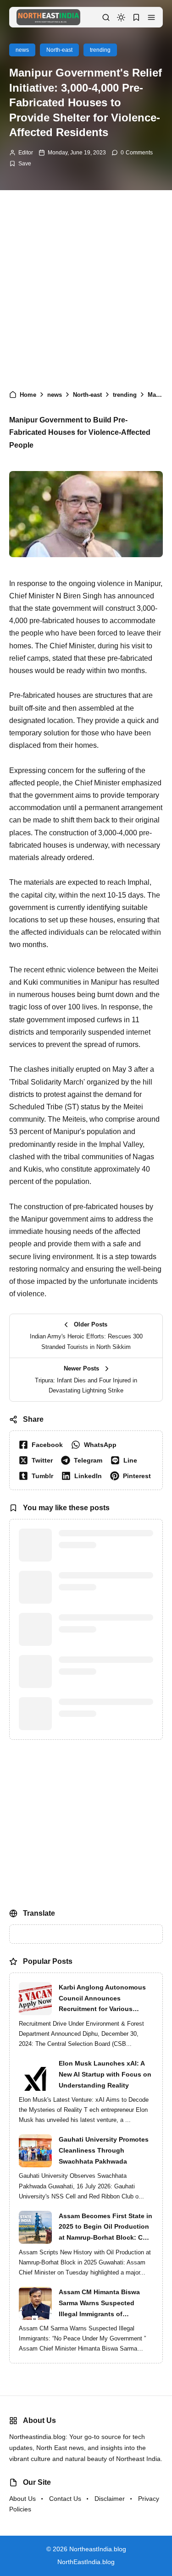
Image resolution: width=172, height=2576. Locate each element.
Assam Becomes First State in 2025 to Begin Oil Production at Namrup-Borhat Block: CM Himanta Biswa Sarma (105, 2249)
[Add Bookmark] (20, 164)
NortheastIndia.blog (98, 2571)
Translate (77, 1951)
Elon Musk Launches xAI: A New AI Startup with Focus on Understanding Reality (105, 2096)
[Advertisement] (86, 285)
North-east (59, 50)
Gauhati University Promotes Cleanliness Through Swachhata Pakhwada (104, 2172)
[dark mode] (121, 17)
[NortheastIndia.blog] (48, 17)
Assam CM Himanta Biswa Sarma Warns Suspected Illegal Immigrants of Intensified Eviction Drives (100, 2325)
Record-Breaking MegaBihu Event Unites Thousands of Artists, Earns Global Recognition (102, 1546)
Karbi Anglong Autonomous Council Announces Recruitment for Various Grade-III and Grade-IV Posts (103, 2021)
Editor (26, 153)
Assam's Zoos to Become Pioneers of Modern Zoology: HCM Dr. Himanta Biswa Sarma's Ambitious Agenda (105, 1588)
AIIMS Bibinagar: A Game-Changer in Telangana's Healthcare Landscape (99, 1713)
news (22, 50)
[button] (151, 17)
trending (100, 50)
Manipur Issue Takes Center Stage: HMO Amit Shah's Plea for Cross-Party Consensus (104, 1629)
